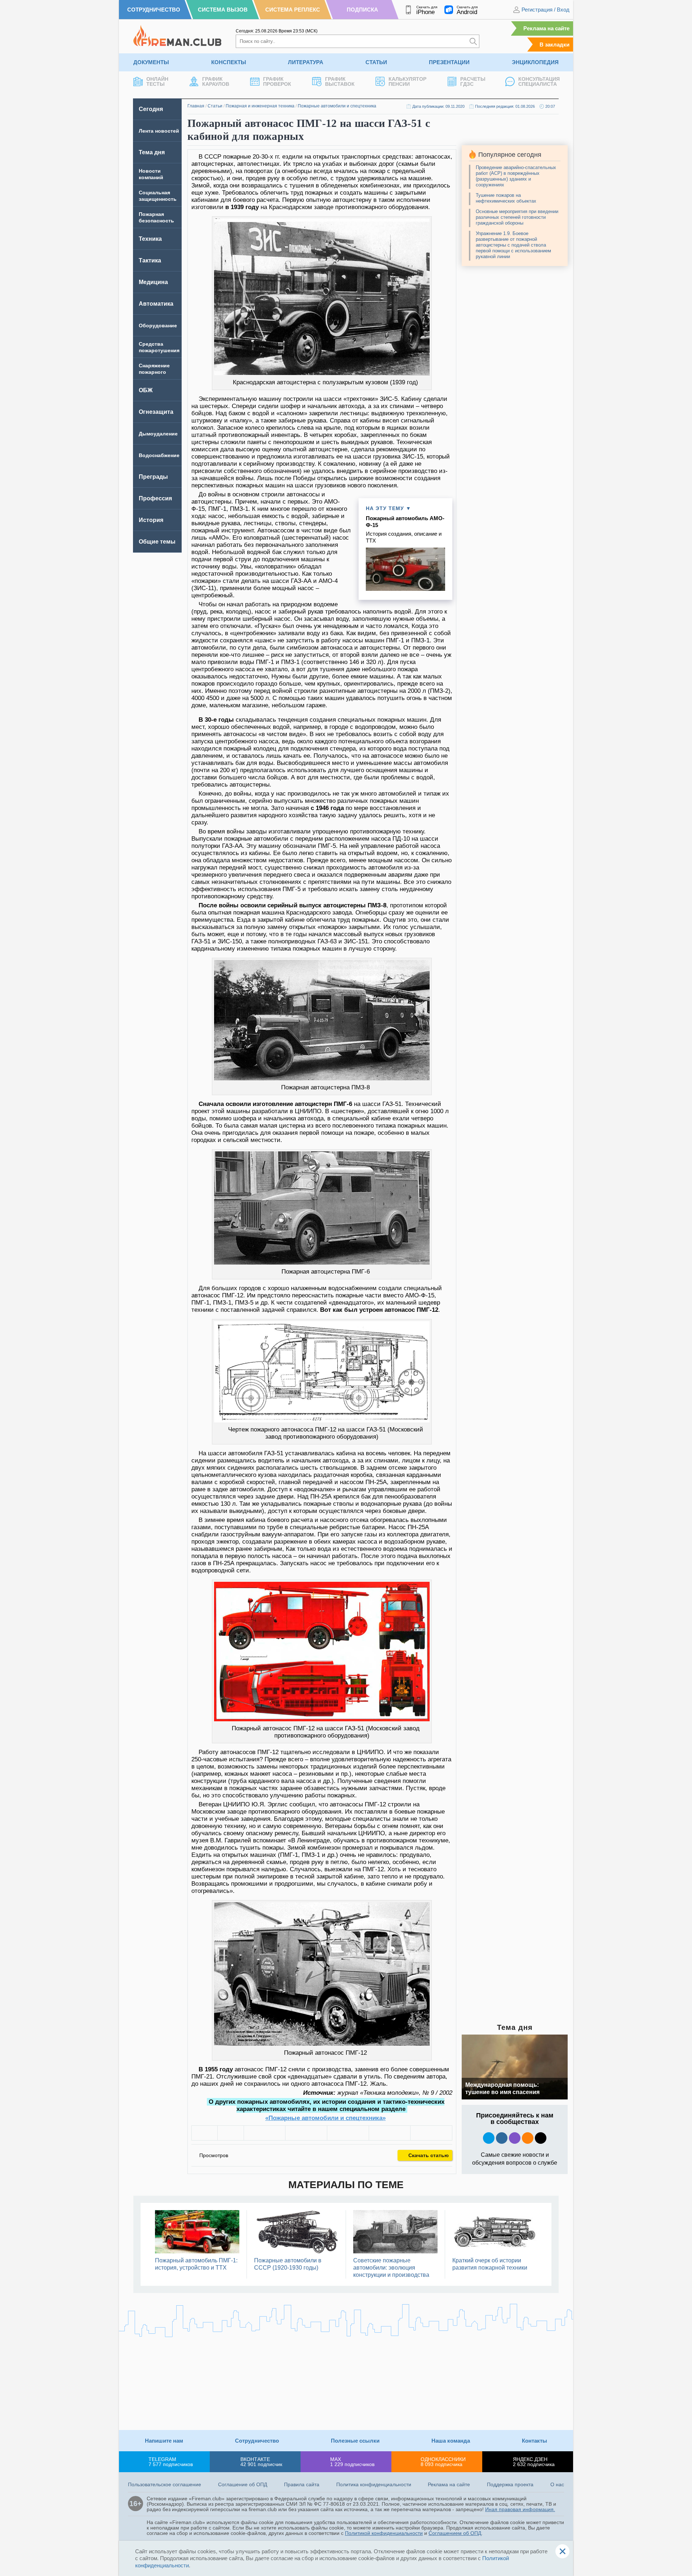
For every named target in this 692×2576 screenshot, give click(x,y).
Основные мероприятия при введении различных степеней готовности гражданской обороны (517, 217)
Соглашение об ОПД (243, 2484)
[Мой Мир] (431, 2133)
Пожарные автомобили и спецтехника (337, 106)
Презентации (449, 62)
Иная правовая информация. (520, 2509)
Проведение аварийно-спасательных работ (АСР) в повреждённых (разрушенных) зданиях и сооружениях (516, 176)
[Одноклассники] (306, 2133)
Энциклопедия (535, 62)
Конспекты (229, 62)
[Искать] (473, 41)
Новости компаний (151, 174)
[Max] (515, 2138)
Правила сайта (302, 2484)
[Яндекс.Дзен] (541, 2138)
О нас (557, 2484)
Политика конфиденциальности (374, 2484)
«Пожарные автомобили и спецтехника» (325, 2118)
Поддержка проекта (510, 2484)
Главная (196, 106)
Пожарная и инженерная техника (260, 106)
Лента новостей (159, 131)
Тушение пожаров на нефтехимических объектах (506, 198)
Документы (151, 62)
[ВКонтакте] (265, 2133)
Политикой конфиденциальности (384, 2533)
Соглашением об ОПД (455, 2533)
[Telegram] (390, 2133)
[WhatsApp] (348, 2133)
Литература (306, 62)
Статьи (376, 62)
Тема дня (152, 152)
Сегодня (151, 109)
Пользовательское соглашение (165, 2484)
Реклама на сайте (546, 28)
